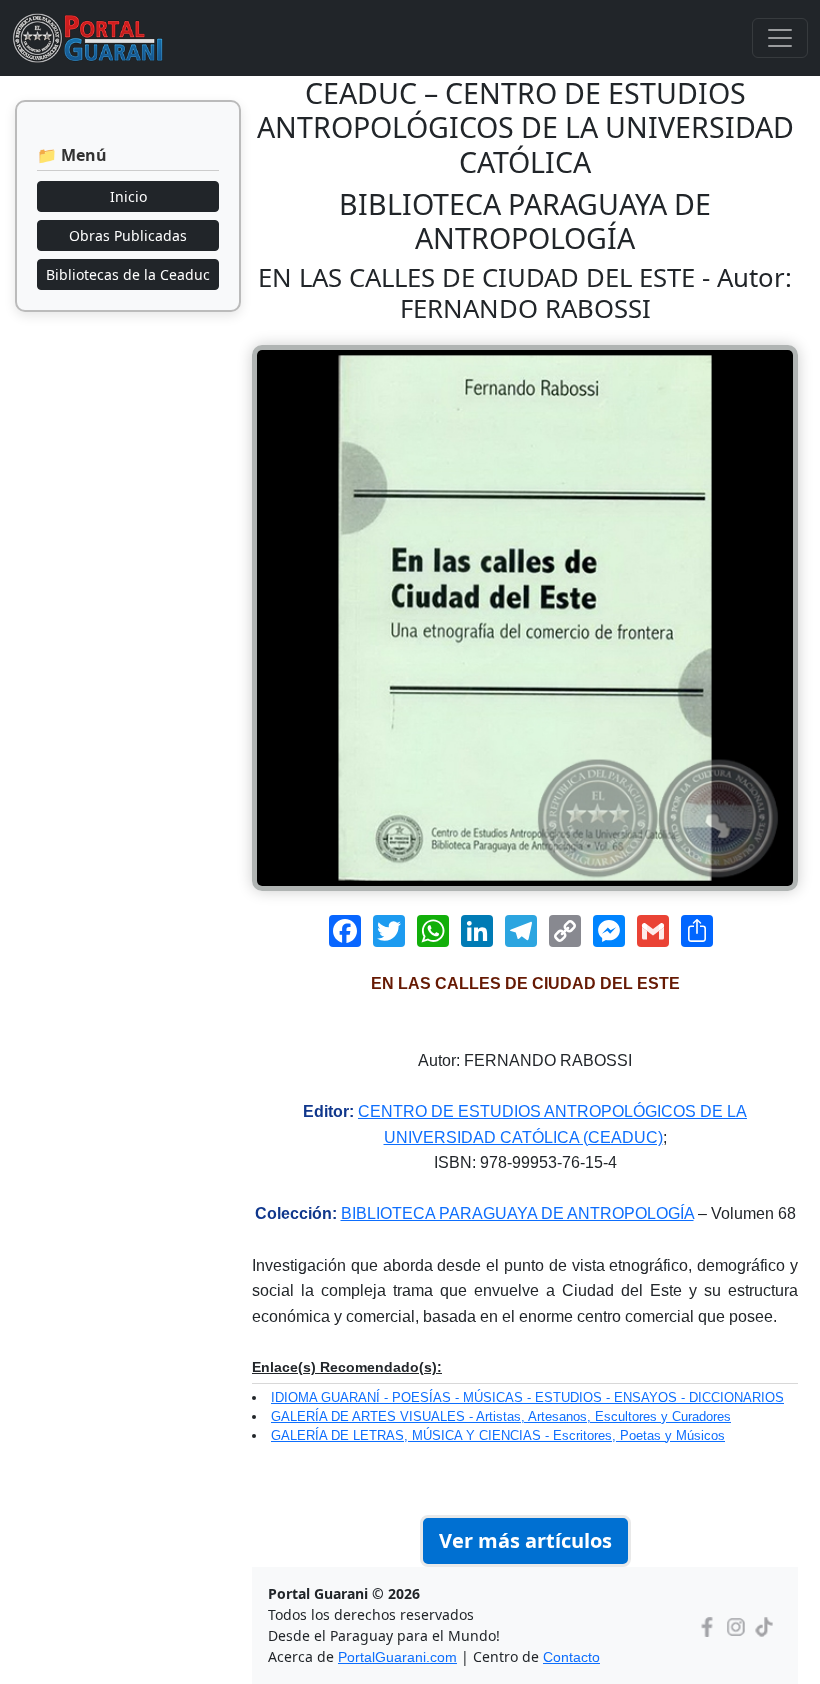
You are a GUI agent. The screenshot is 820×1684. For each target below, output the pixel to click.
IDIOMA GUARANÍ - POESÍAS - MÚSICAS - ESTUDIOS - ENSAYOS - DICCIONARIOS (527, 1397)
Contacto (571, 1657)
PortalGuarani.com (397, 1657)
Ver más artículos (525, 1540)
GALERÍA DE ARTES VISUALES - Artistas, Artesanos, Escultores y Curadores (501, 1416)
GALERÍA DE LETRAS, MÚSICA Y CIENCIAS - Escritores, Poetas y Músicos (498, 1435)
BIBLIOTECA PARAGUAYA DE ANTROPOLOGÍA (517, 1213)
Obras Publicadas (128, 235)
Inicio (128, 196)
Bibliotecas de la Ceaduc (128, 274)
